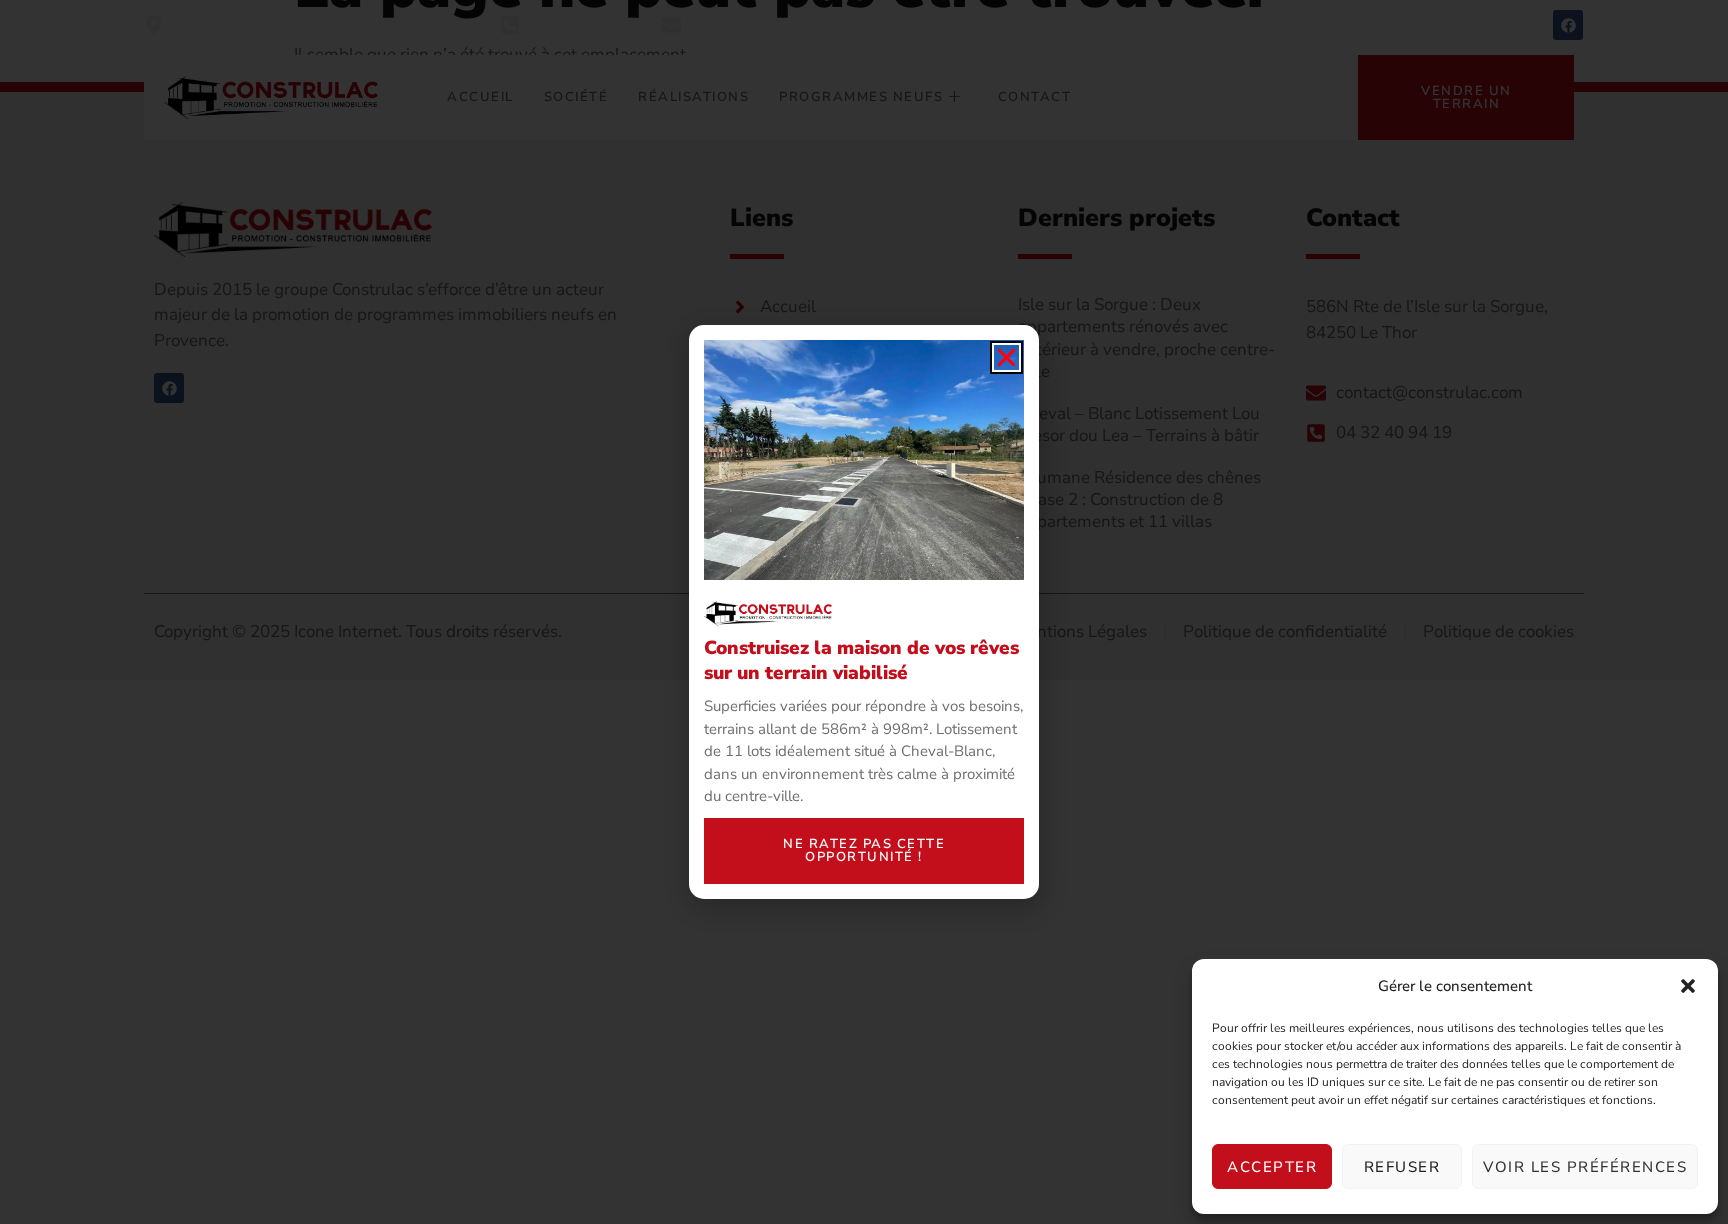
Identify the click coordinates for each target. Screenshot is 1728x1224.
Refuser (1402, 1167)
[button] (1688, 986)
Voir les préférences (1585, 1167)
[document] (864, 612)
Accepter (1272, 1167)
